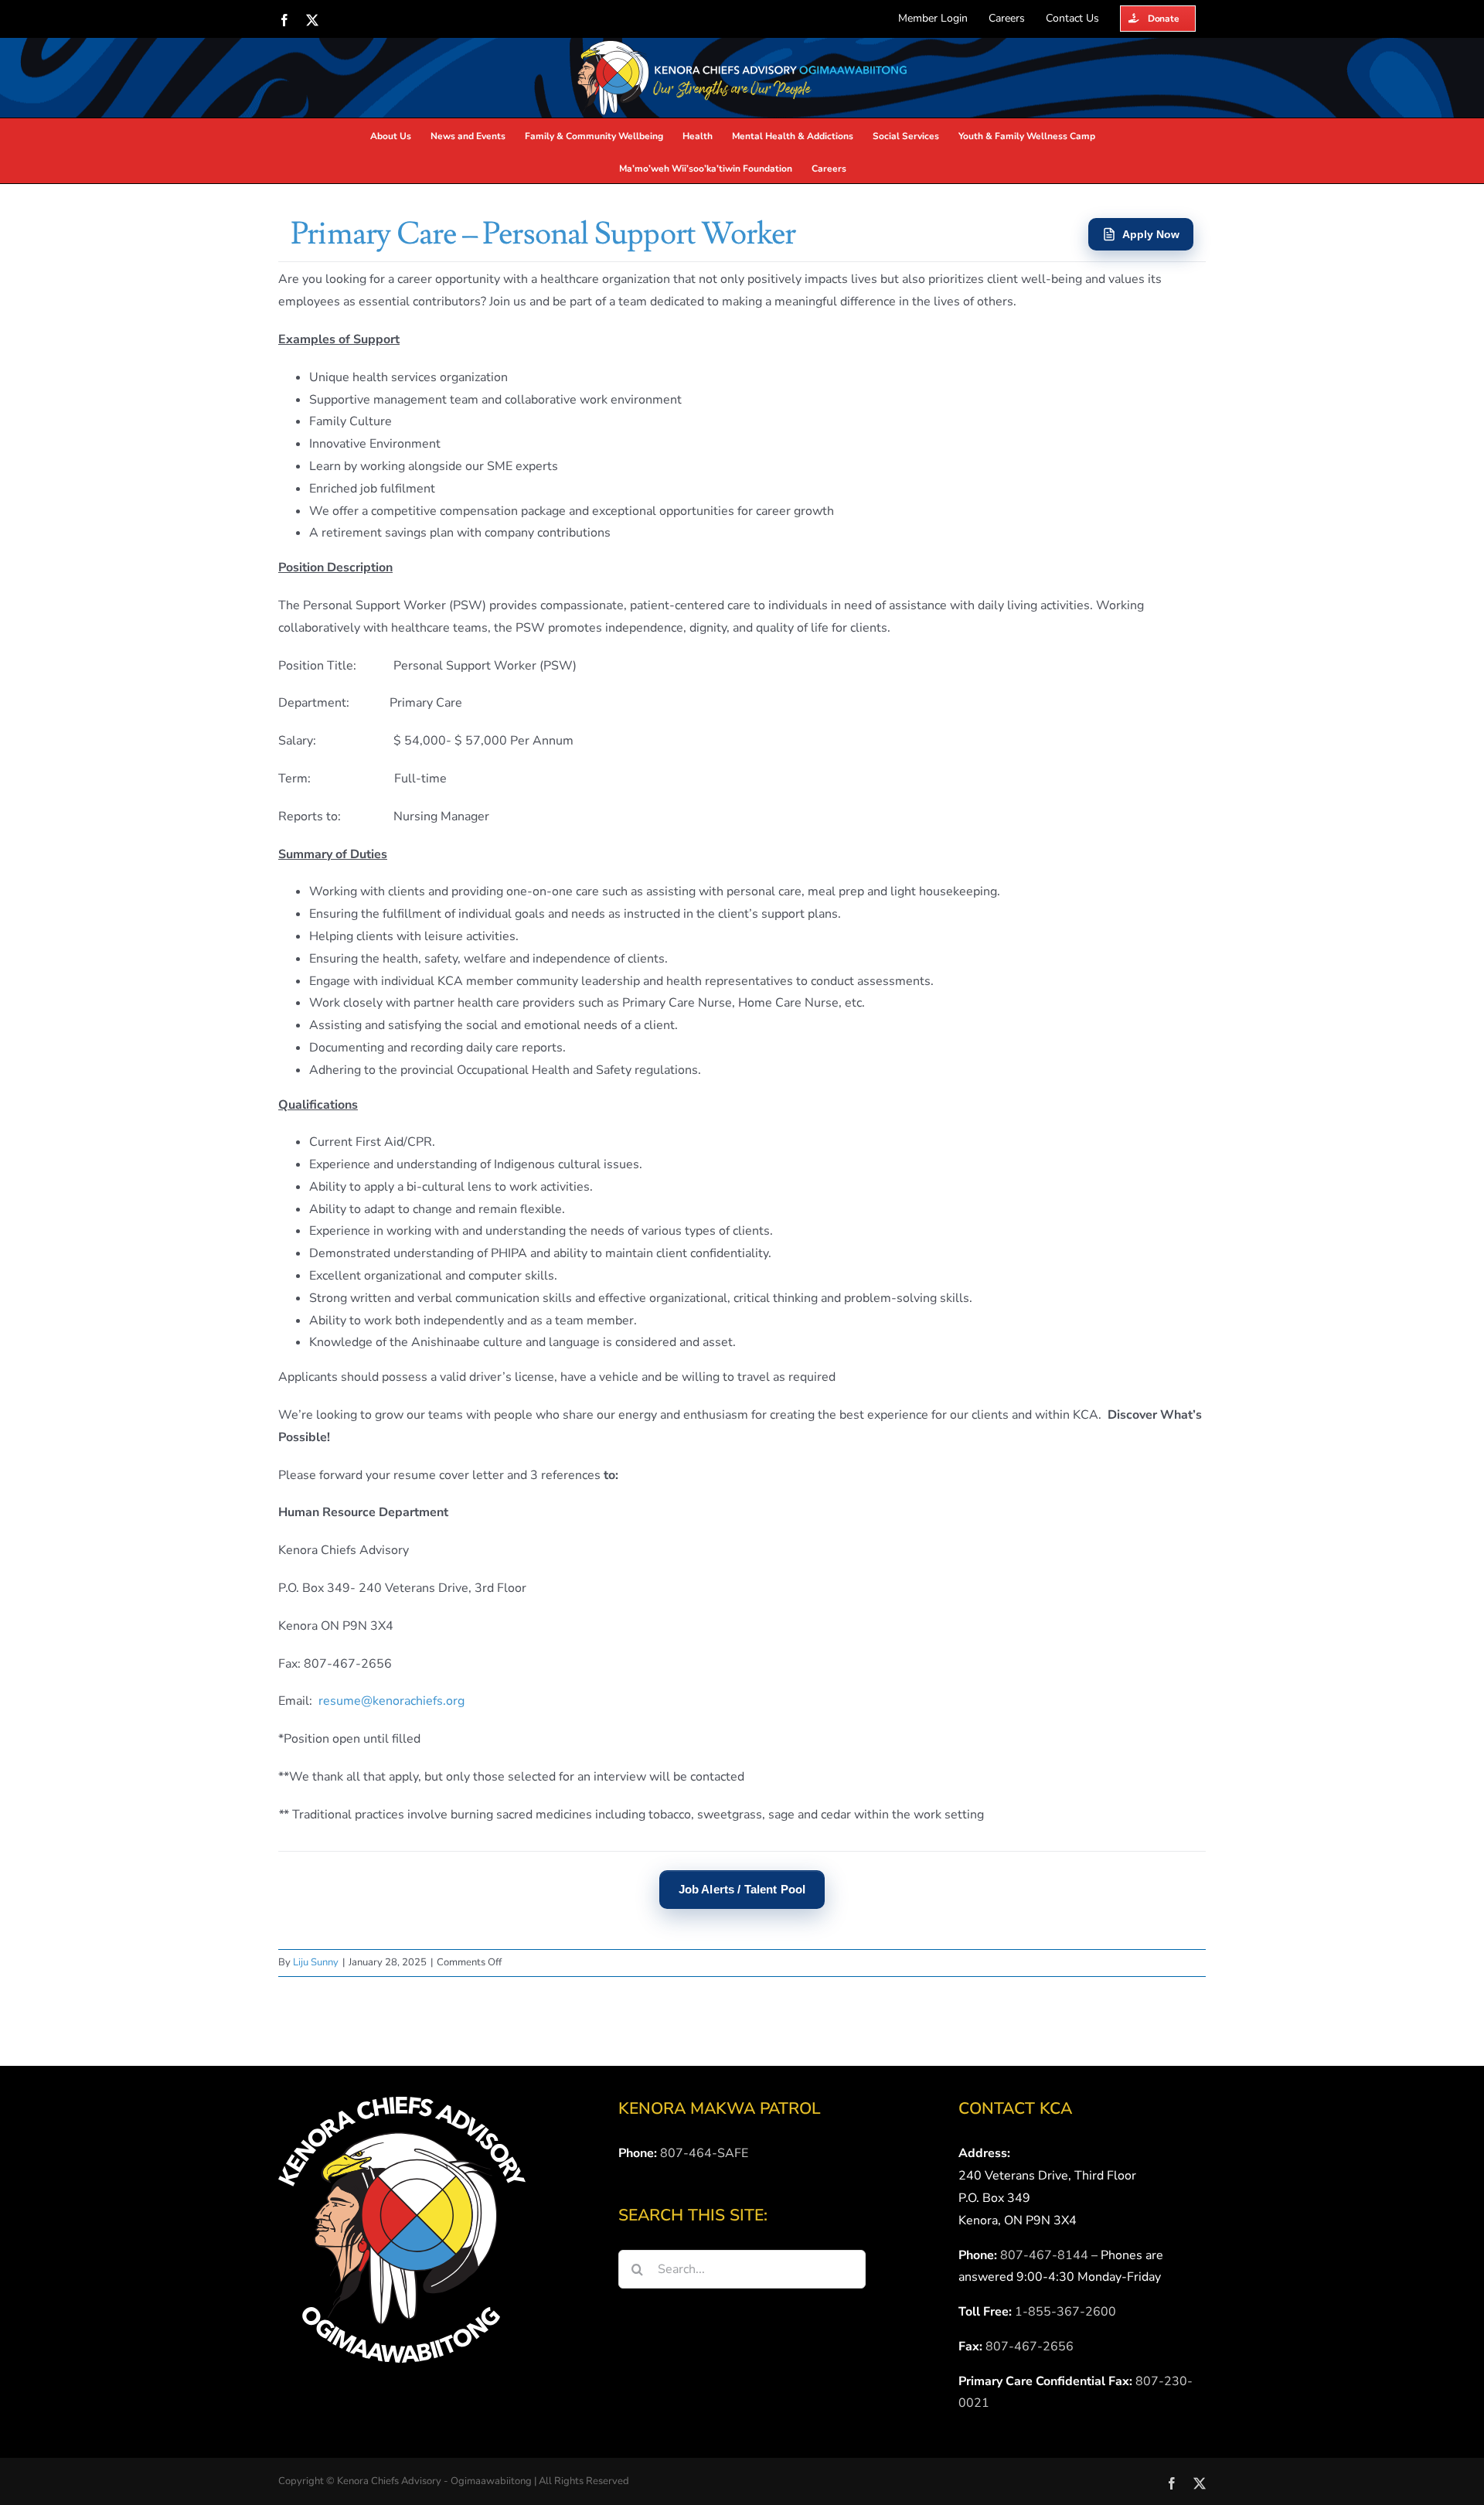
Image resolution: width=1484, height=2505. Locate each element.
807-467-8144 (1044, 2255)
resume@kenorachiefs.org (391, 1701)
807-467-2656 (1030, 2347)
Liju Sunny (316, 1962)
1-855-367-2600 (1065, 2312)
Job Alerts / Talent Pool (742, 1889)
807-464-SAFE (704, 2153)
